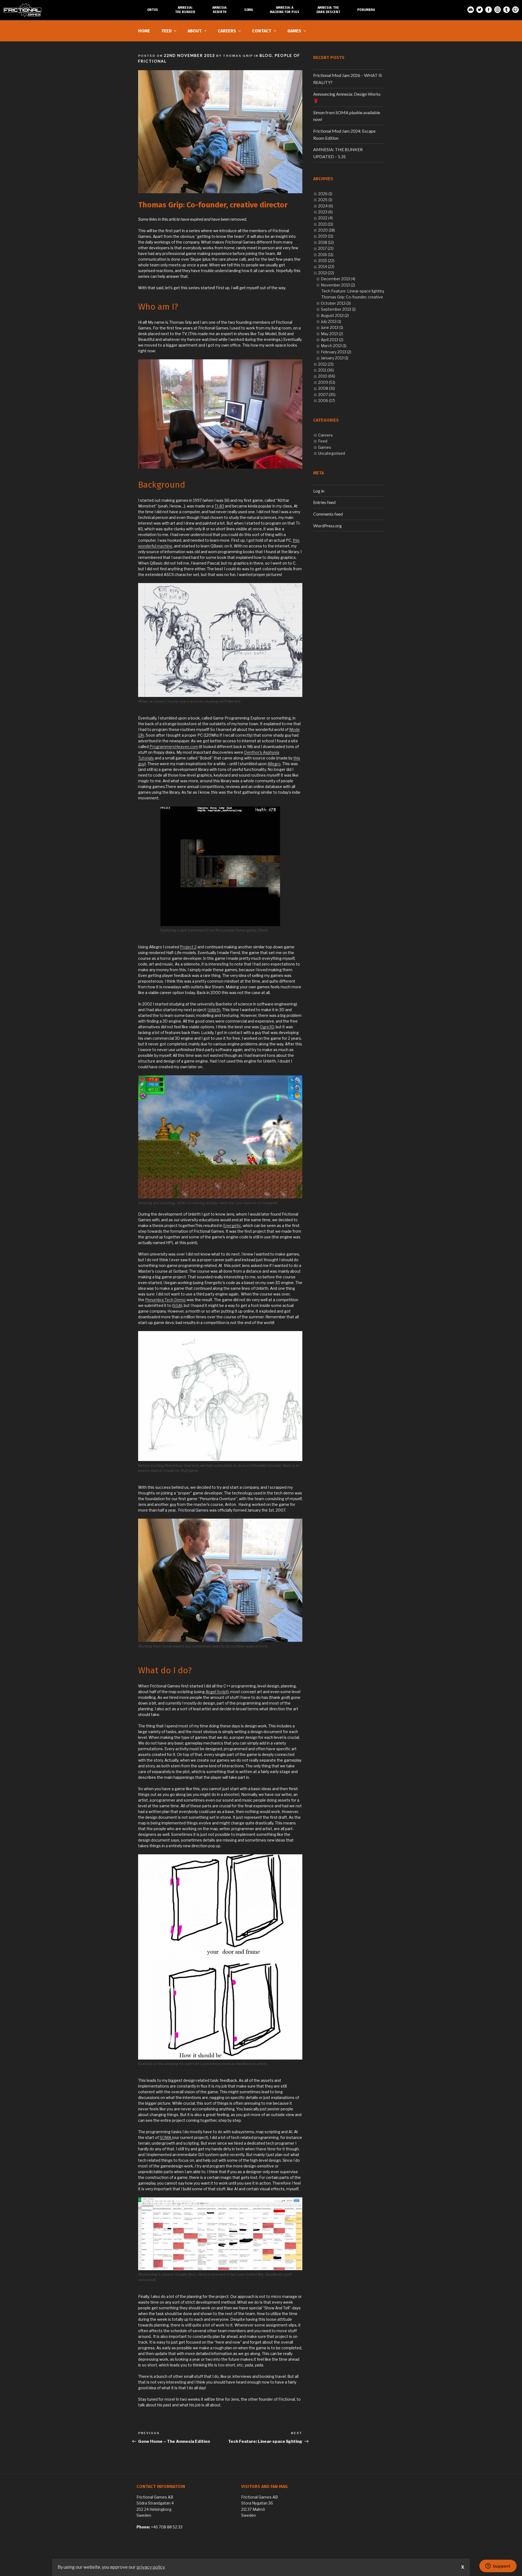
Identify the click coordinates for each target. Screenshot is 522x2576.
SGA (177, 1305)
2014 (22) (326, 267)
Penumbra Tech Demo (165, 1300)
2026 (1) (325, 194)
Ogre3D (267, 1027)
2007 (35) (327, 395)
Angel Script (217, 1692)
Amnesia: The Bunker (185, 10)
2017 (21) (326, 248)
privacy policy (150, 2567)
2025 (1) (325, 200)
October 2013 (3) (336, 303)
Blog (266, 55)
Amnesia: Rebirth (220, 10)
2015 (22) (326, 261)
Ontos (153, 10)
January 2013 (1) (335, 358)
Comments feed (328, 514)
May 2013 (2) (332, 334)
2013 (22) (326, 273)
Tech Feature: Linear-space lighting (353, 291)
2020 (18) (327, 230)
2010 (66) (327, 376)
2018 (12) (326, 242)
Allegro (274, 764)
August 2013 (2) (335, 315)
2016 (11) (326, 255)
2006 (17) (327, 401)
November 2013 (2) (338, 285)
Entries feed (324, 502)
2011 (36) (326, 370)
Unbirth (214, 1010)
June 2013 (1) (332, 327)
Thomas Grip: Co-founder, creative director (360, 297)
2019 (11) (326, 236)
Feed (167, 31)
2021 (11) (326, 224)
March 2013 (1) (334, 346)
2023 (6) (325, 212)
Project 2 (188, 947)
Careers (227, 31)
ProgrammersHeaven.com (174, 747)
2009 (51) (327, 382)
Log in (319, 491)
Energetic (232, 1225)
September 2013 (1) (338, 309)
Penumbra (366, 10)
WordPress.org (327, 526)
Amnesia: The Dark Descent (328, 10)
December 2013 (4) (338, 279)
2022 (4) (325, 218)
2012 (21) (326, 364)
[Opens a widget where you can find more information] (498, 2566)
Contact (262, 31)
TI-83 (219, 506)
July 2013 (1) (331, 321)
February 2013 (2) (336, 352)
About (195, 31)
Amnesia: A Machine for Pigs (285, 10)
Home (144, 31)
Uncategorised (332, 453)
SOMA (166, 2137)
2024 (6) (326, 206)
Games (294, 31)
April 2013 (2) (332, 340)
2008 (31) (327, 388)
